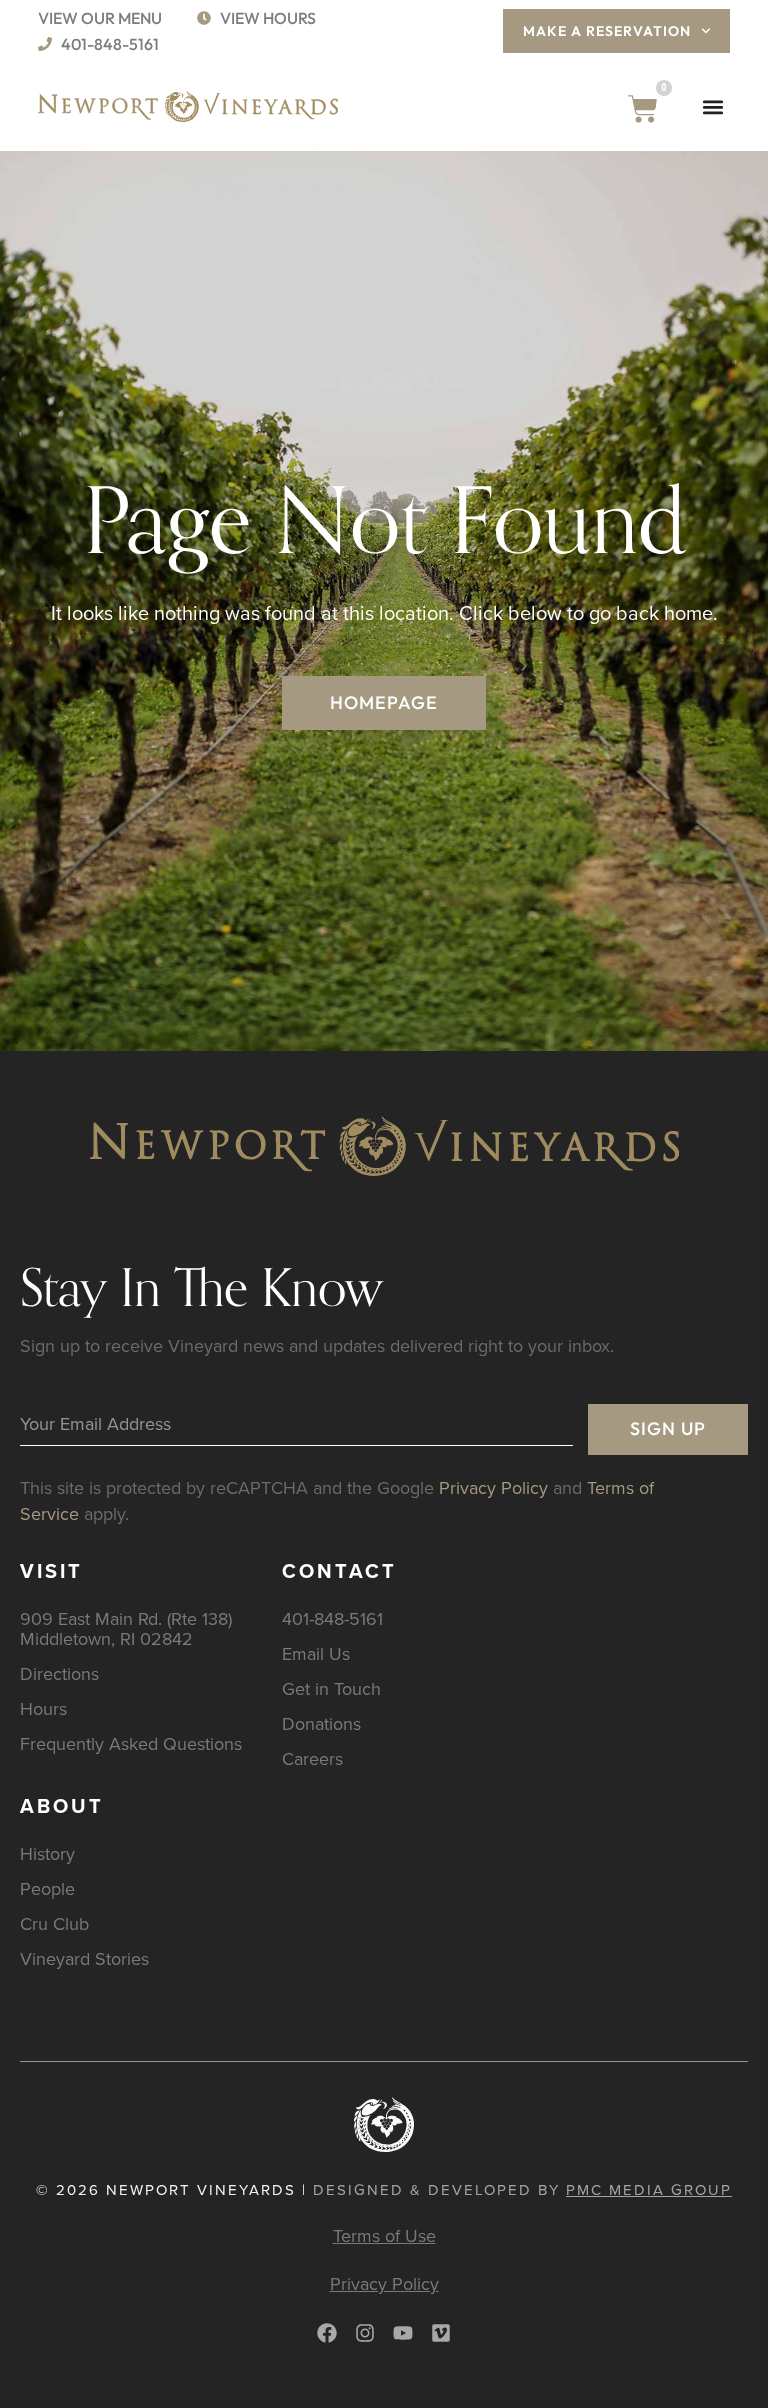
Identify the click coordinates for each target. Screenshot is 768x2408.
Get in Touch (331, 1688)
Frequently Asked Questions (131, 1743)
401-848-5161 (332, 1618)
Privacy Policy (493, 1487)
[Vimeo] (441, 2333)
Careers (312, 1758)
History (47, 1853)
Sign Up (668, 1428)
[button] (713, 106)
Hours (43, 1708)
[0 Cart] (643, 109)
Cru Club (54, 1923)
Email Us (316, 1653)
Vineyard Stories (84, 1958)
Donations (321, 1723)
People (47, 1888)
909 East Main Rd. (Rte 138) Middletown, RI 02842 (126, 1628)
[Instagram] (365, 2333)
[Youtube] (403, 2333)
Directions (59, 1673)
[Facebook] (327, 2333)
